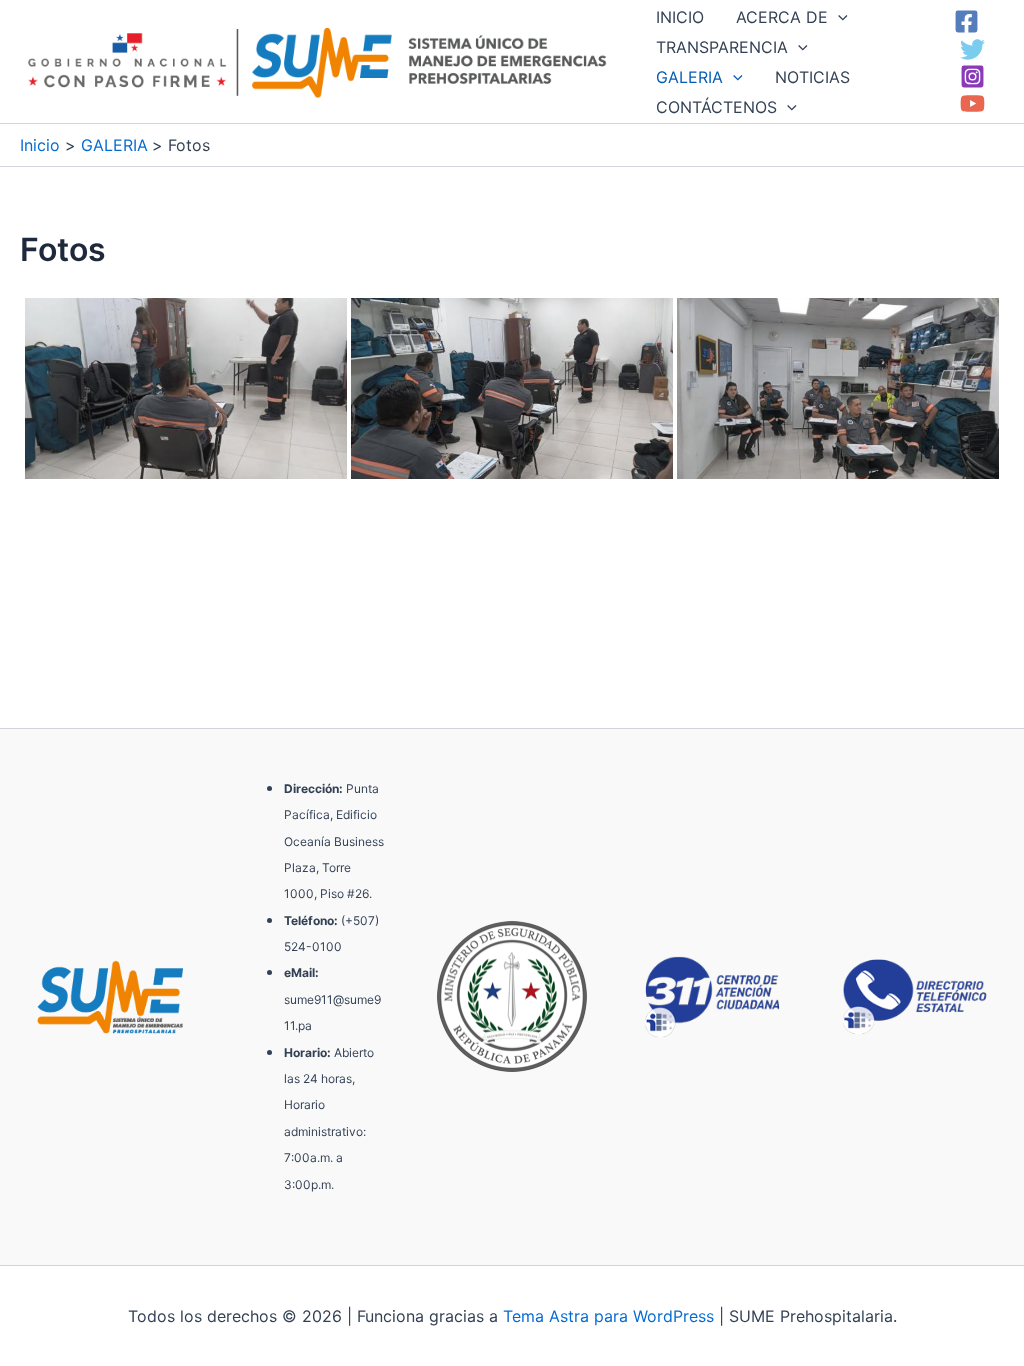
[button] (838, 17)
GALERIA (689, 77)
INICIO (680, 17)
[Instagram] (972, 76)
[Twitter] (972, 49)
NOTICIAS (812, 77)
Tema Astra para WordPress (608, 1316)
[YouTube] (972, 103)
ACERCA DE (782, 17)
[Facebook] (966, 21)
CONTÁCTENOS (716, 107)
